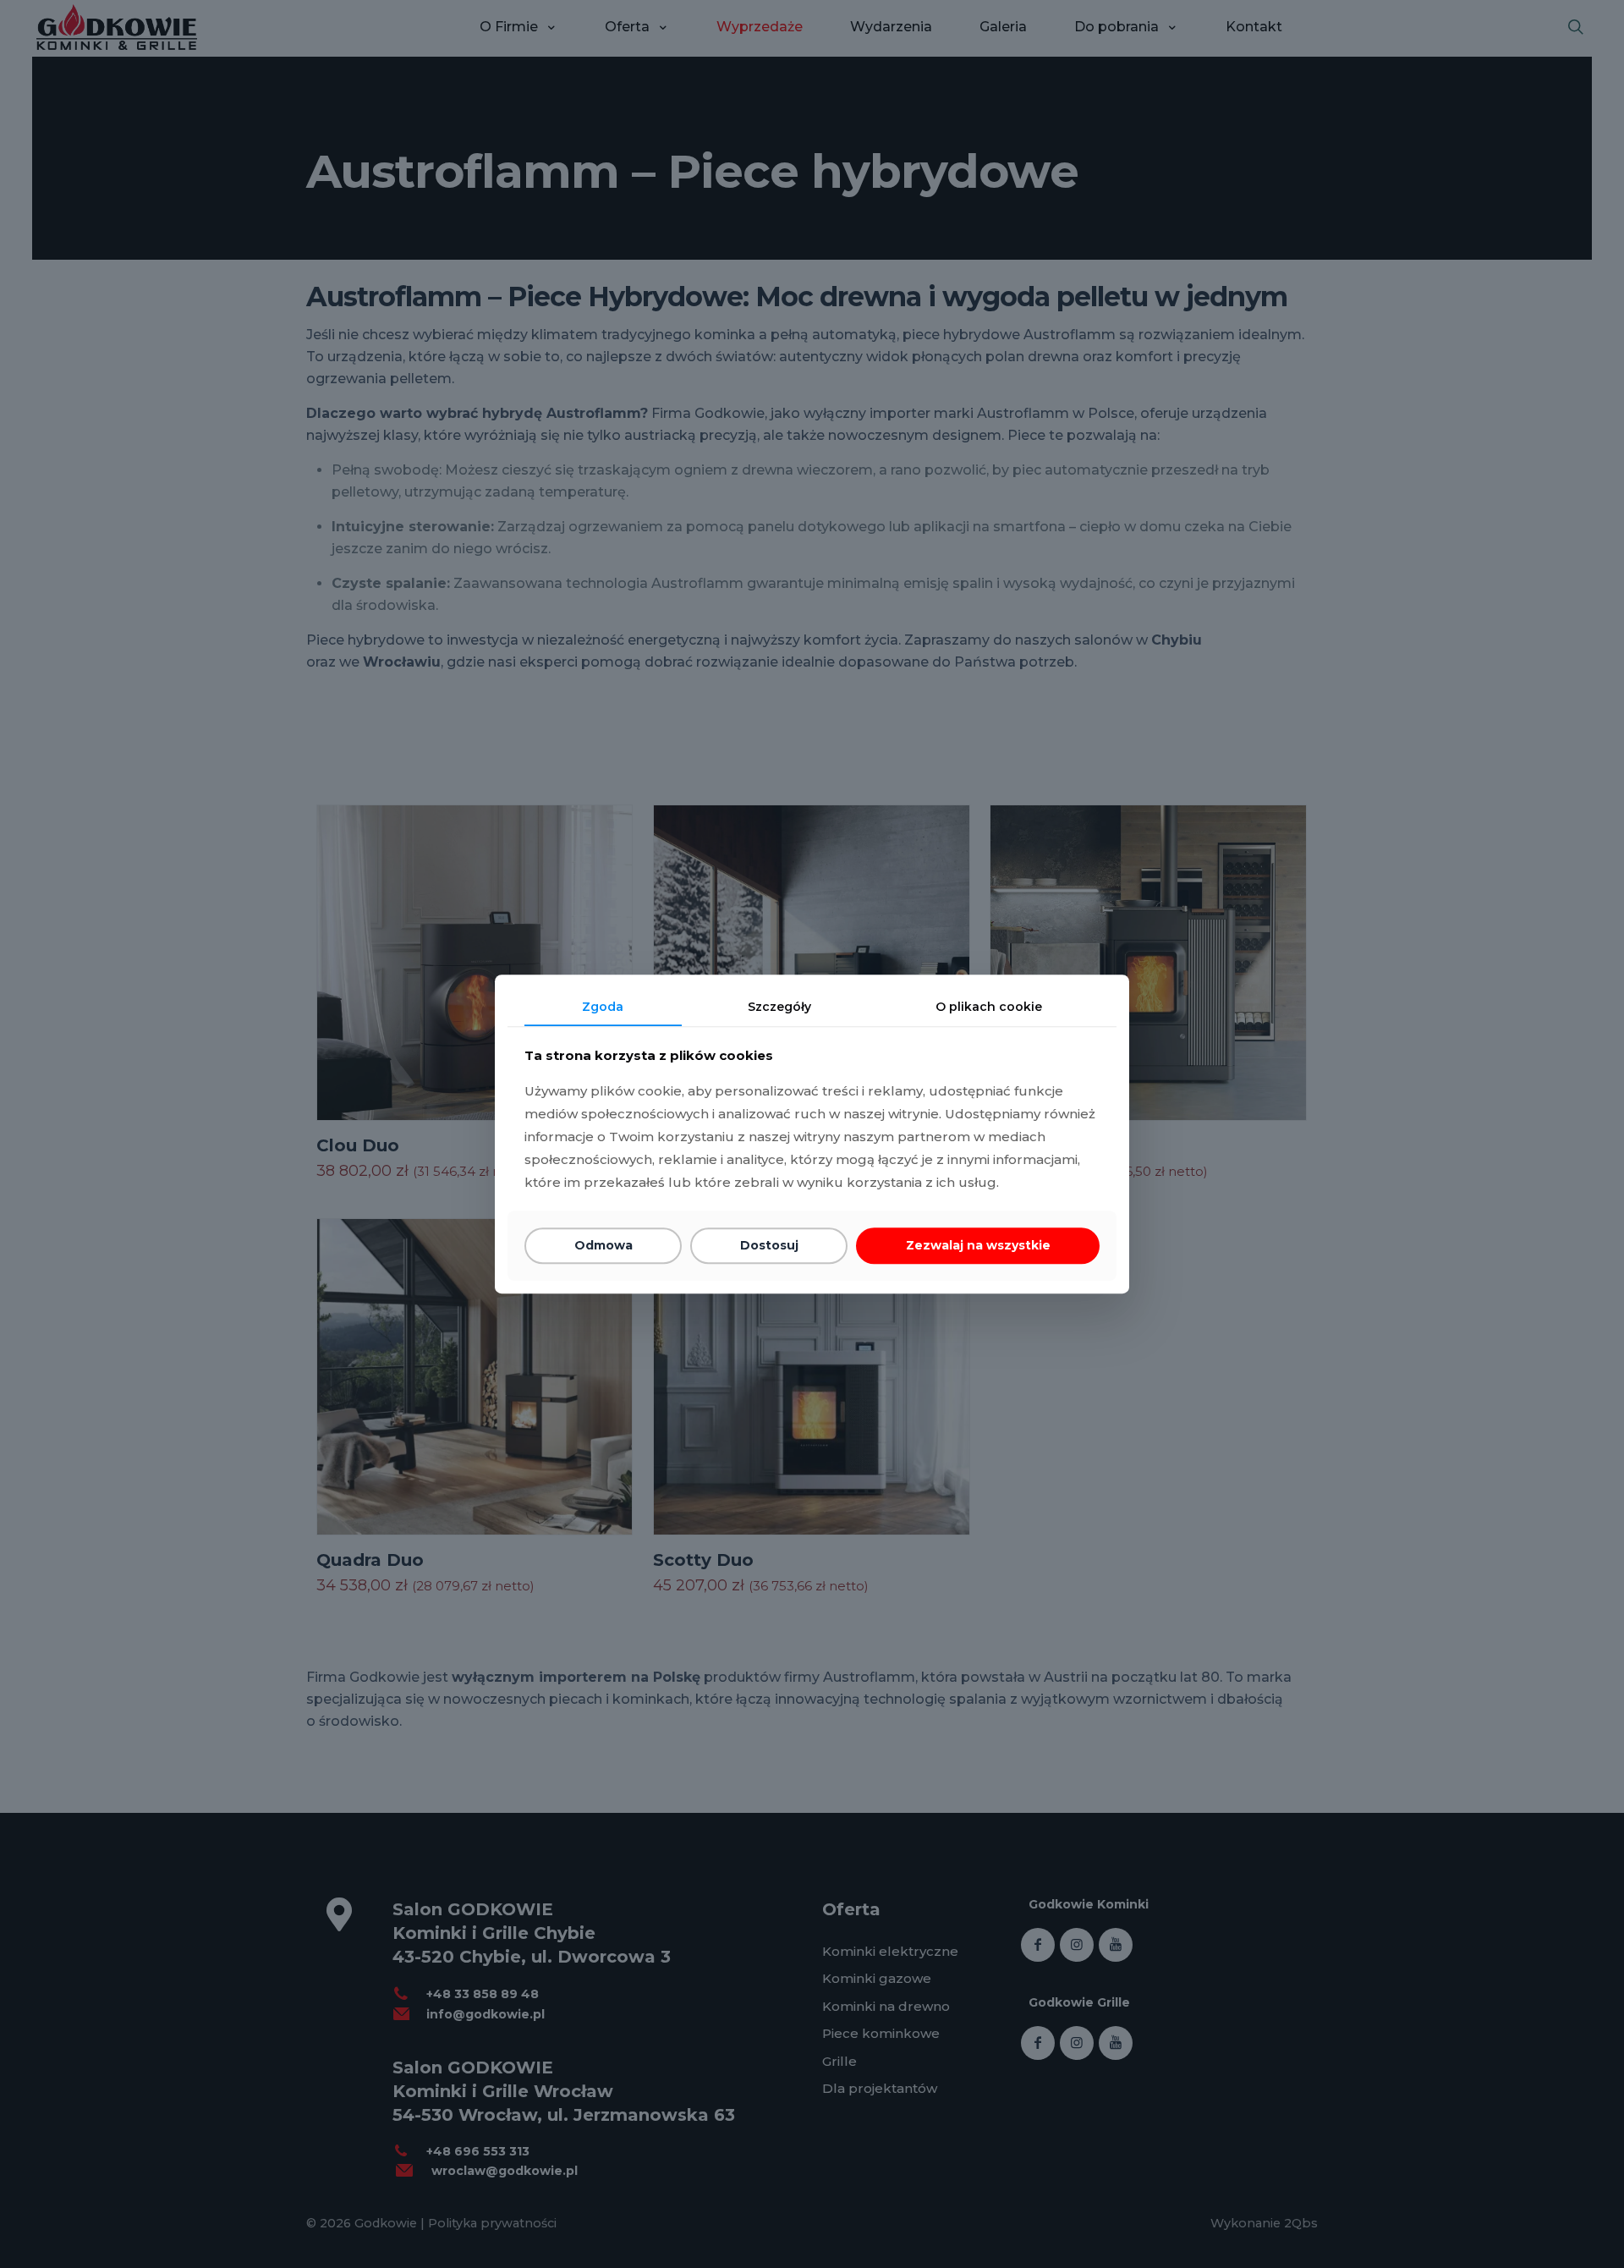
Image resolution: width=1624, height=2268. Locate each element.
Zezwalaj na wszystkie (978, 1246)
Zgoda (603, 1007)
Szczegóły (779, 1007)
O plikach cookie (989, 1007)
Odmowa (604, 1246)
